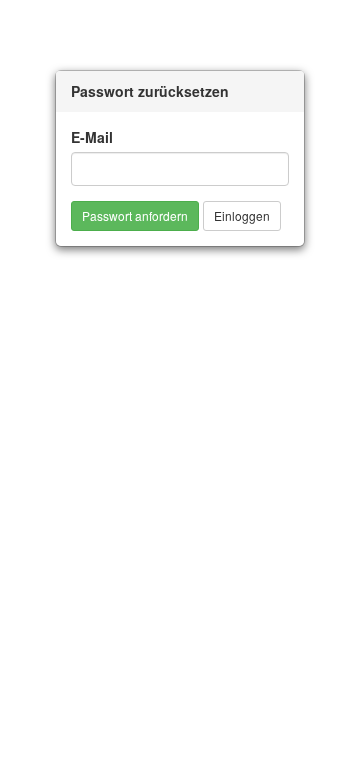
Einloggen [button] (242, 215)
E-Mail (92, 137)
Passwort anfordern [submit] (135, 215)
